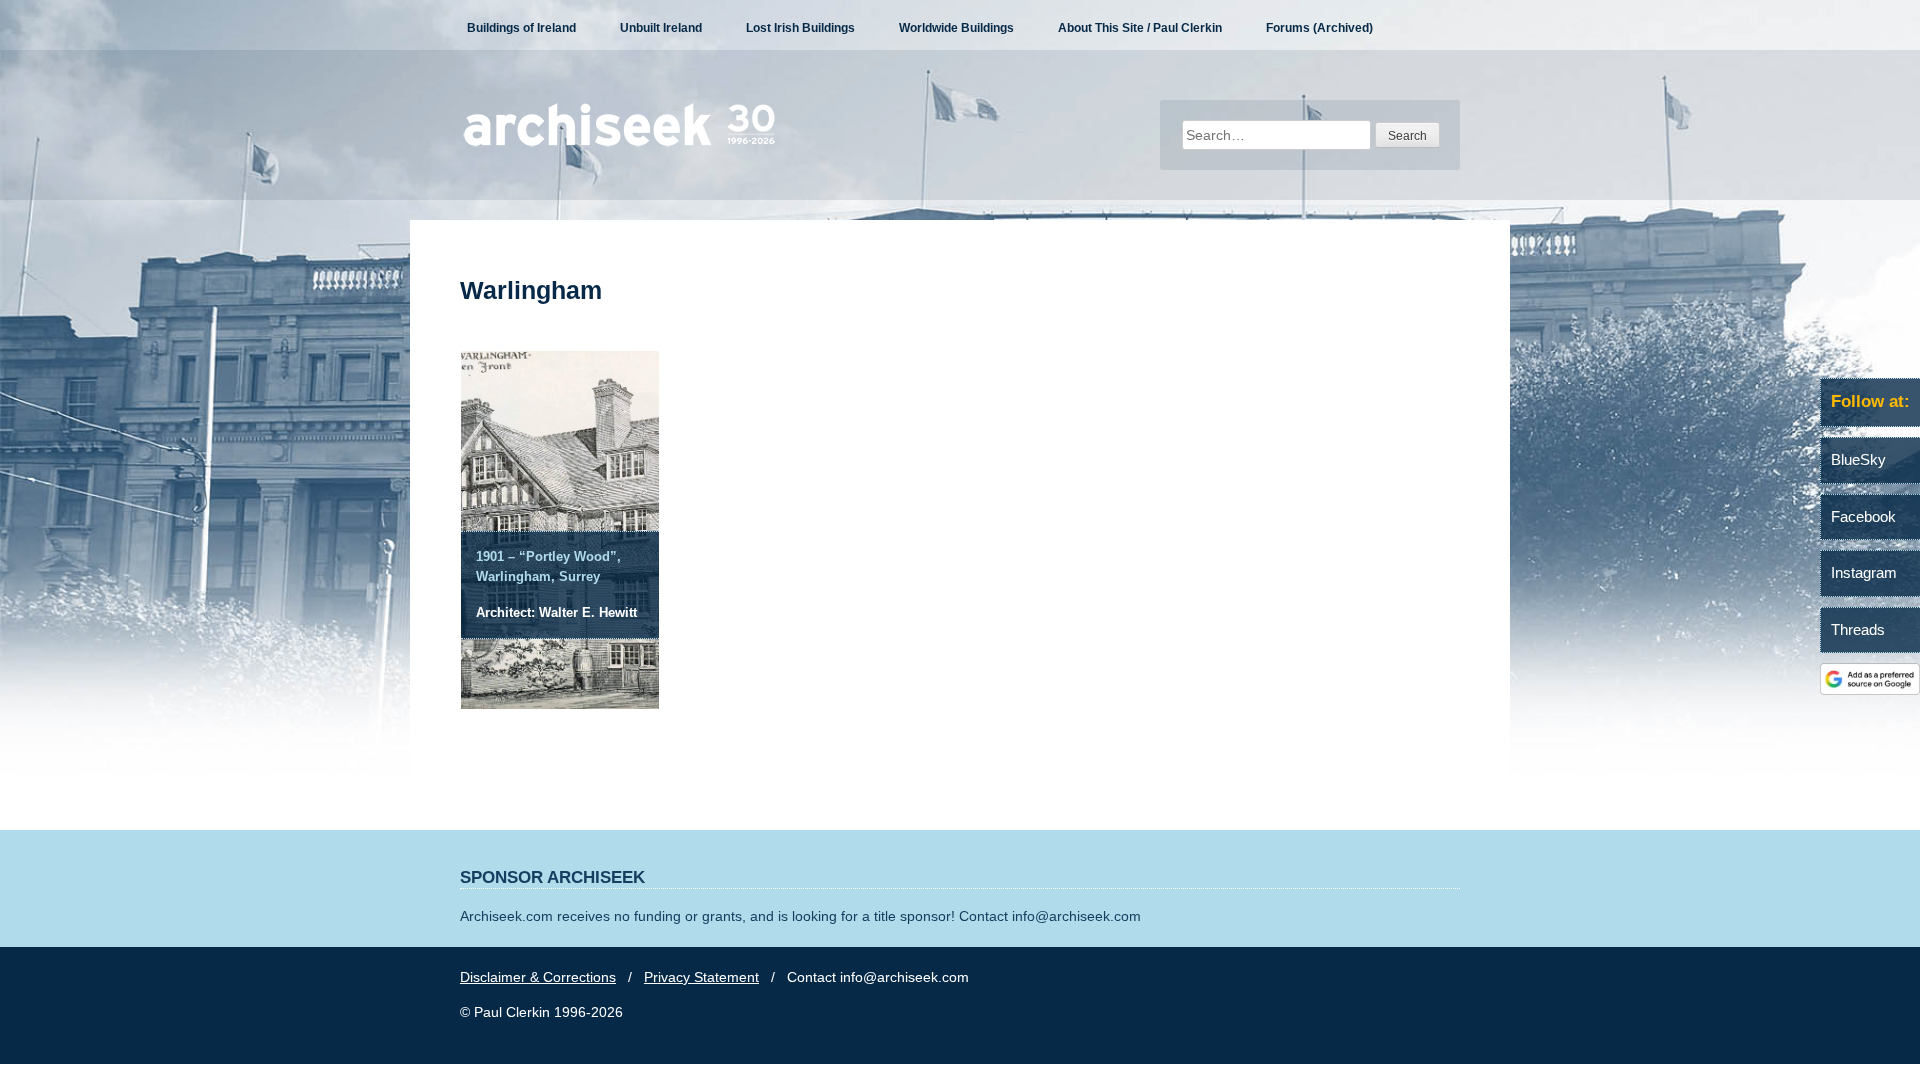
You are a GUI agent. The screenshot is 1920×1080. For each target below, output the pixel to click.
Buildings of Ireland (521, 28)
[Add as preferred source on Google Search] (1870, 690)
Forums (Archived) (1319, 28)
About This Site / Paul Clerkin (1140, 28)
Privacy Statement (701, 977)
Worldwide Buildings (956, 28)
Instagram (1864, 572)
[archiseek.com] (619, 145)
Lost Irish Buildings (800, 28)
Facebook (1863, 516)
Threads (1858, 629)
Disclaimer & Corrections (538, 977)
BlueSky (1858, 459)
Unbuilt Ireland (661, 28)
